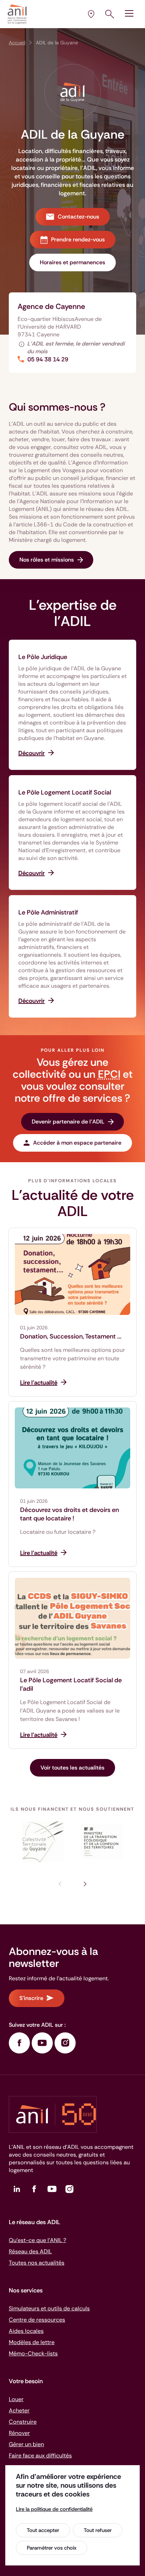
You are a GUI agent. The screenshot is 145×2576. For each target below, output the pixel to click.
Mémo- (33, 2353)
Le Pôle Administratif (48, 912)
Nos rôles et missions (47, 560)
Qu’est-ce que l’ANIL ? (37, 2240)
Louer (16, 2399)
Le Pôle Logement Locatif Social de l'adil (71, 1684)
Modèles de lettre (32, 2342)
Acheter (19, 2410)
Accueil (17, 43)
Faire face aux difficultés (40, 2455)
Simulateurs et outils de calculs (49, 2308)
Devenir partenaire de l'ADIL (68, 1122)
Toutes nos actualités (37, 2263)
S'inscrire (31, 1998)
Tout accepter (43, 2530)
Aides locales (26, 2331)
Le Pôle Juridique (43, 657)
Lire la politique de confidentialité (54, 2509)
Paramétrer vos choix (52, 2548)
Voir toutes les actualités (72, 1768)
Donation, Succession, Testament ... (71, 1336)
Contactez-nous (78, 217)
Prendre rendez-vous (78, 239)
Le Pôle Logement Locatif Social (65, 792)
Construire (23, 2422)
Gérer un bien (26, 2444)
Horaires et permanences (72, 262)
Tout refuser (98, 2530)
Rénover (19, 2433)
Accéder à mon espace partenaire (77, 1143)
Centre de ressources (37, 2320)
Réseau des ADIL (30, 2251)
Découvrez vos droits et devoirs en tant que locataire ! (70, 1514)
